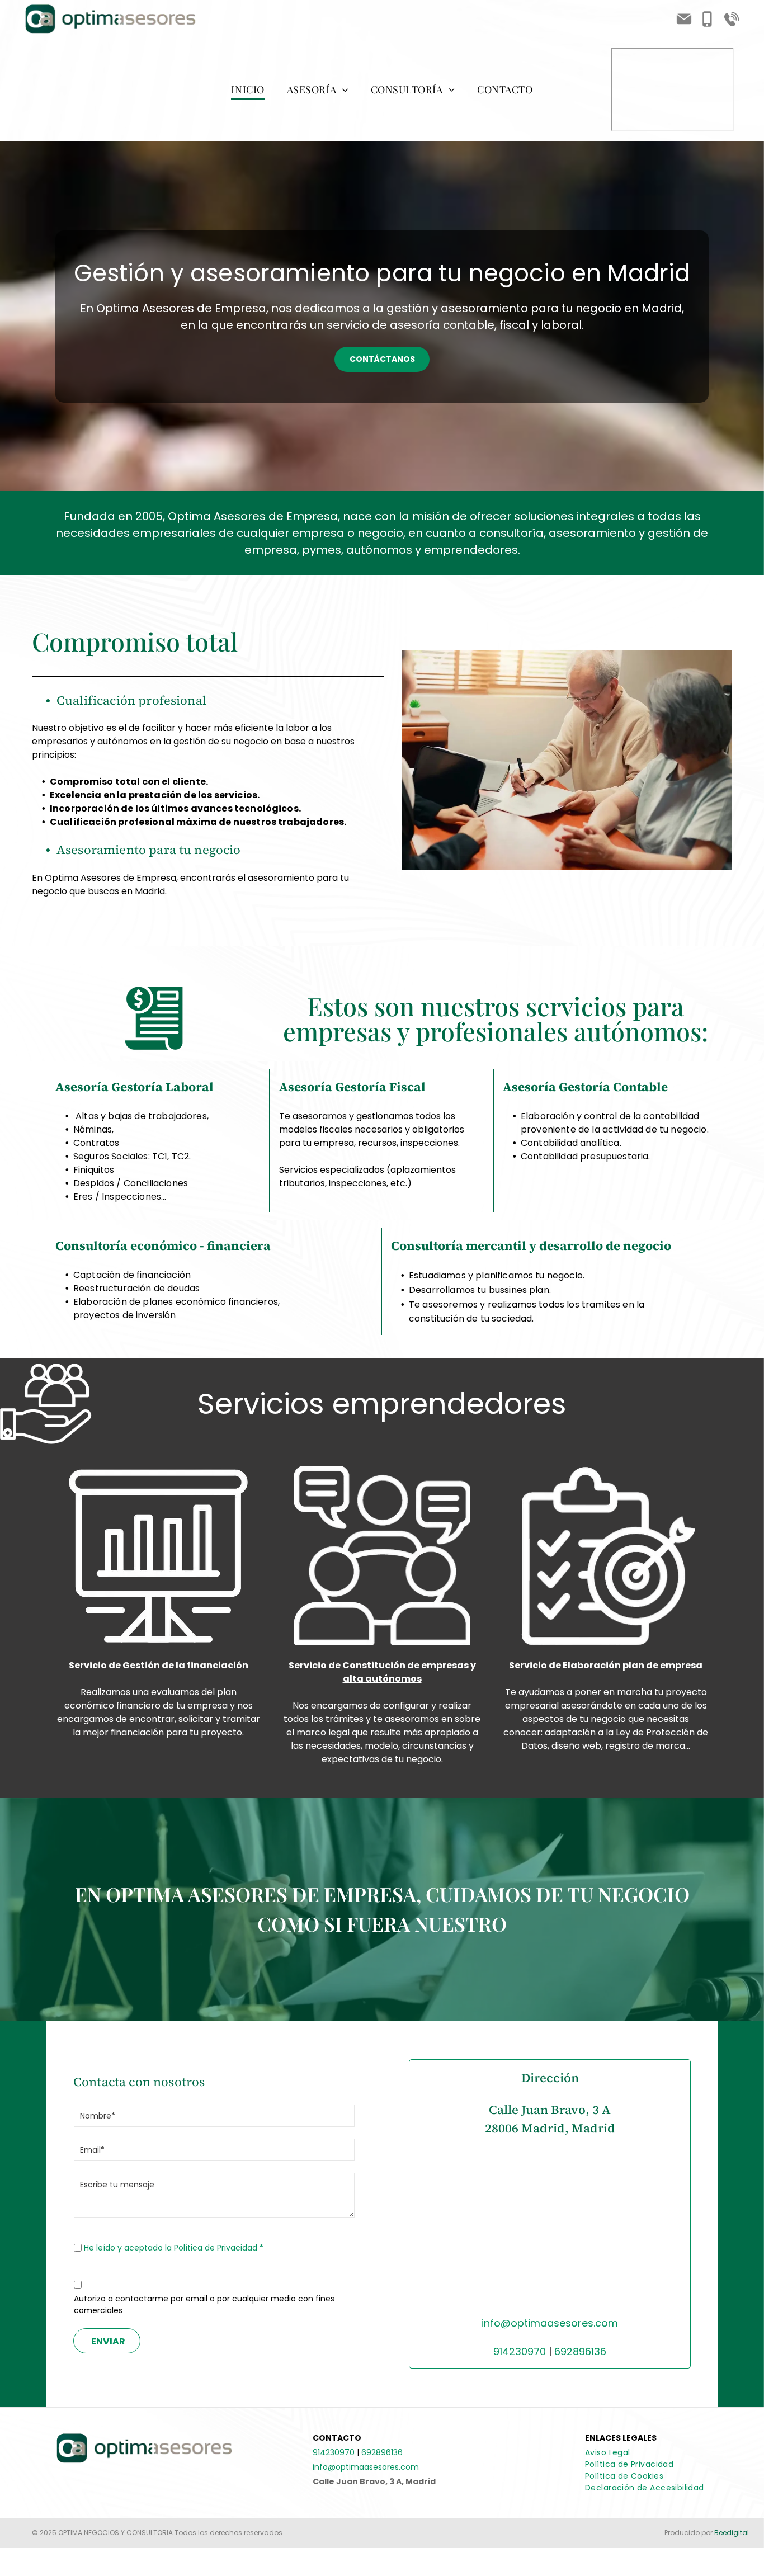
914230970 (520, 2351)
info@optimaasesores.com (550, 2323)
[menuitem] (247, 90)
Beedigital (732, 2533)
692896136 (580, 2351)
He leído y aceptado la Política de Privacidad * (174, 2248)
